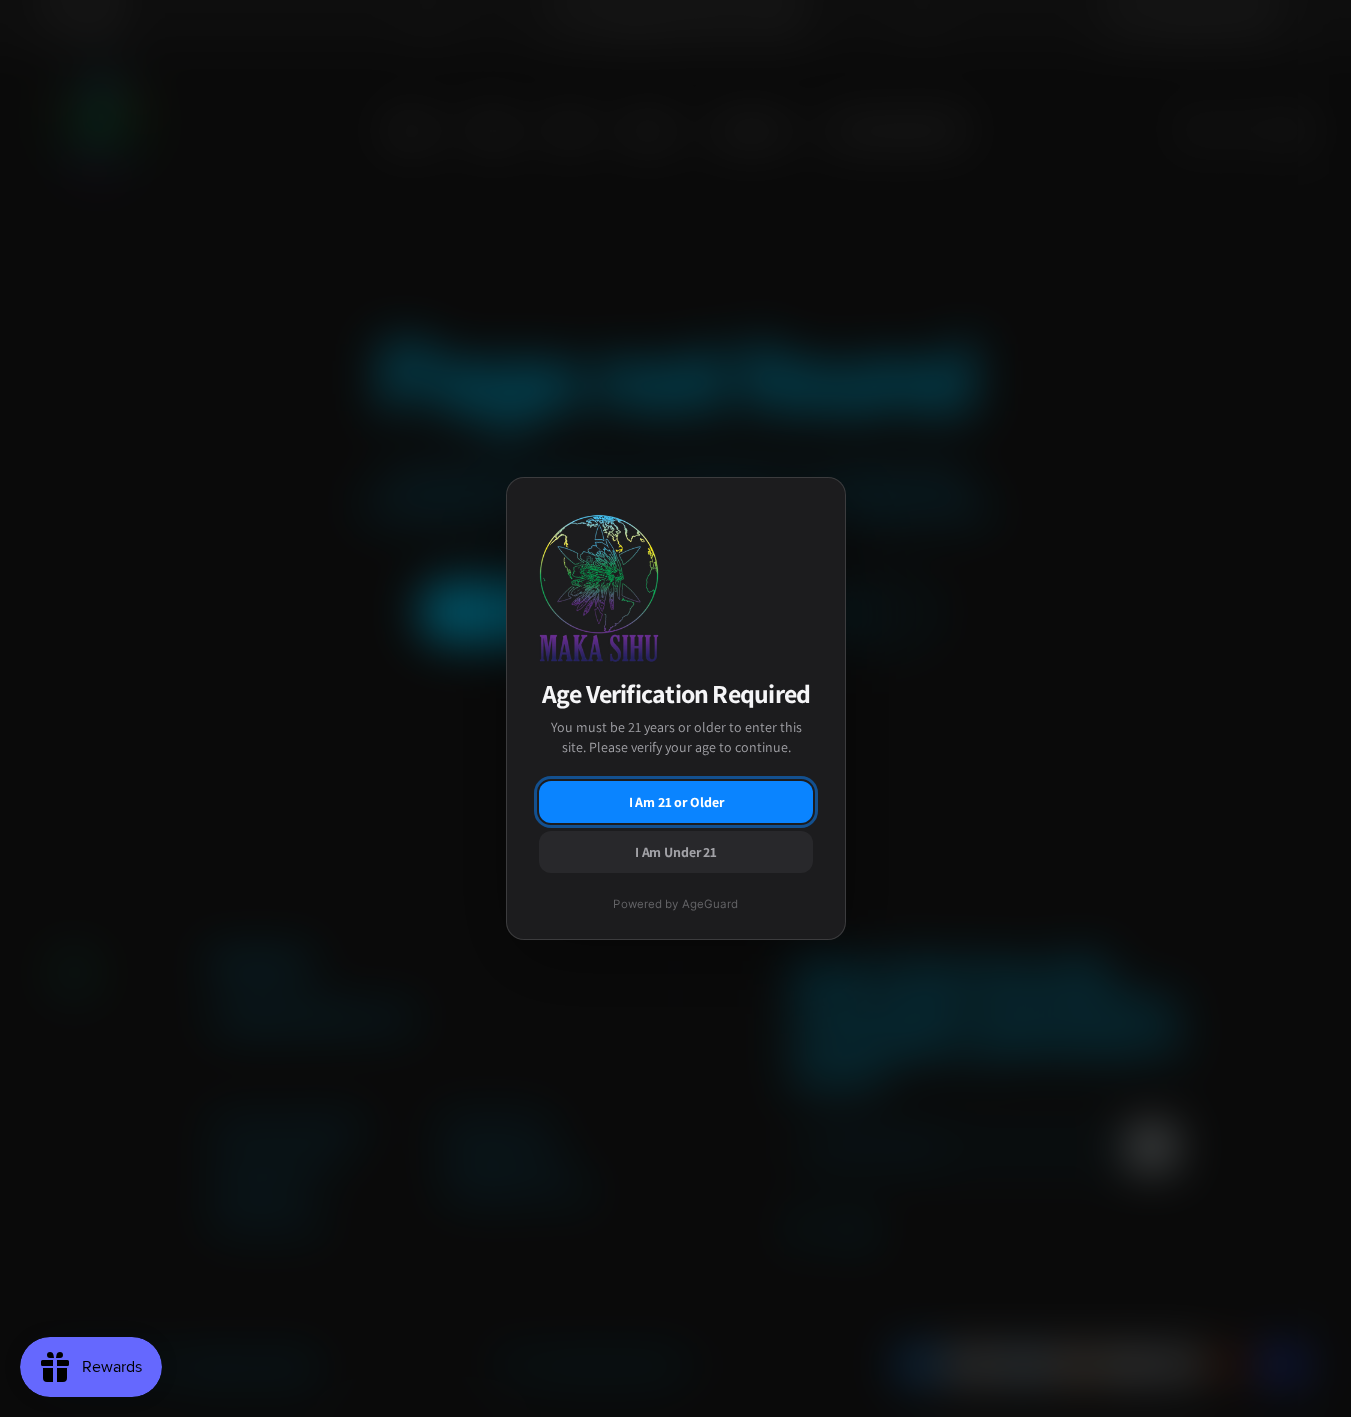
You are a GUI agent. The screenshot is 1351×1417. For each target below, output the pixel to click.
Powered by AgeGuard (675, 904)
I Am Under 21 (675, 852)
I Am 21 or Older (675, 802)
